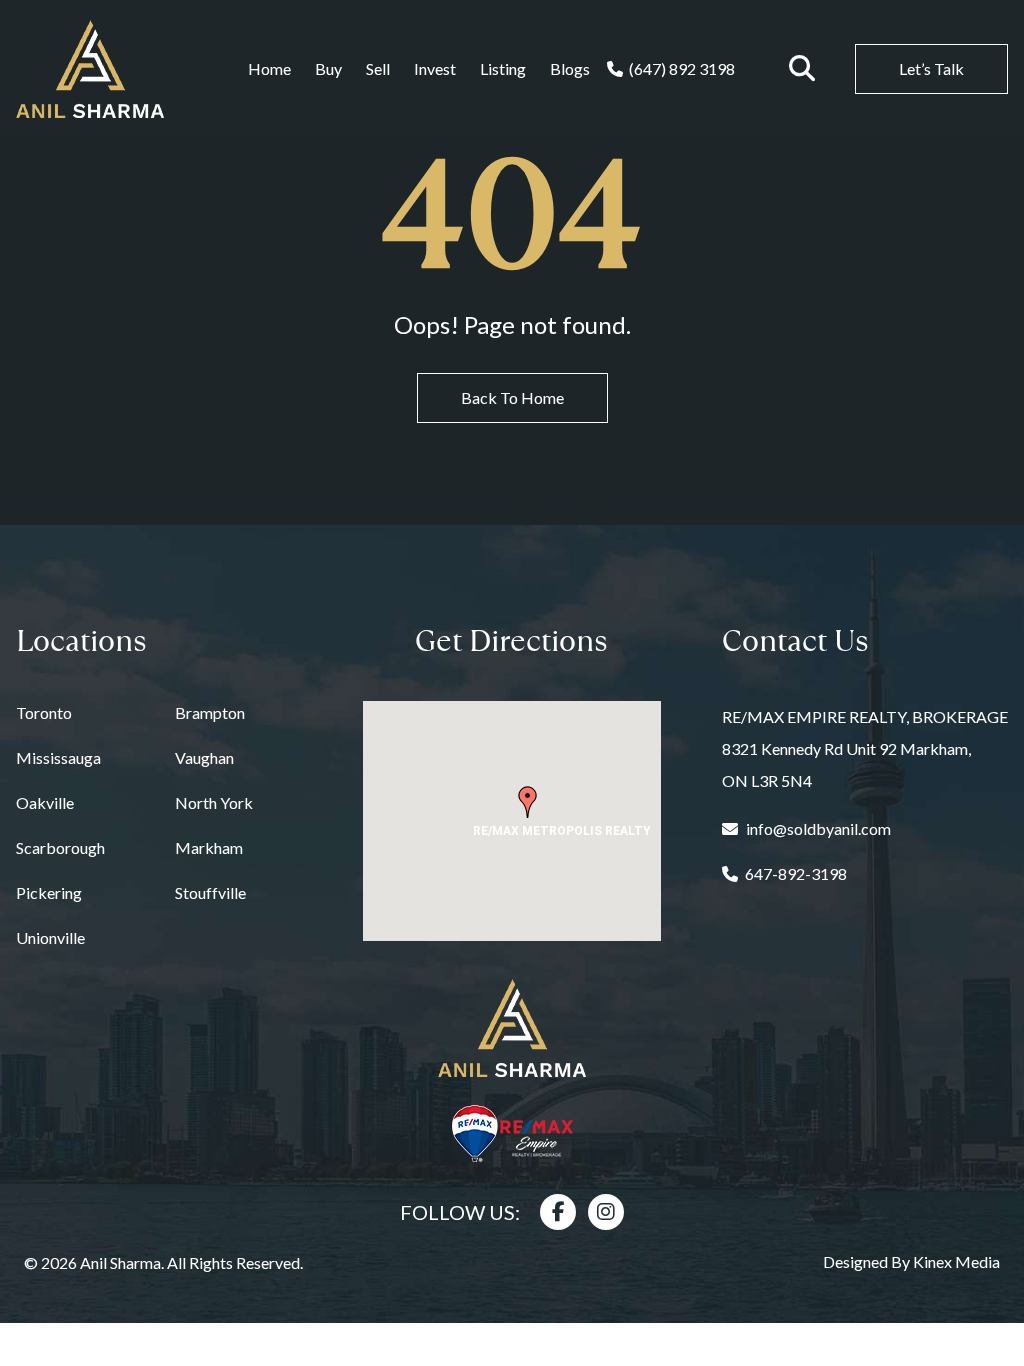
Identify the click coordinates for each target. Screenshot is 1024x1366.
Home (269, 68)
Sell (378, 68)
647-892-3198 (796, 873)
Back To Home (512, 397)
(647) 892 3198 (682, 68)
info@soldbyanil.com (818, 828)
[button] (528, 802)
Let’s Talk (931, 68)
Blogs (570, 68)
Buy (328, 68)
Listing (503, 68)
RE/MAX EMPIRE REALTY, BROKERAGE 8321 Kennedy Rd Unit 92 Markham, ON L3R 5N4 (865, 748)
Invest (435, 68)
